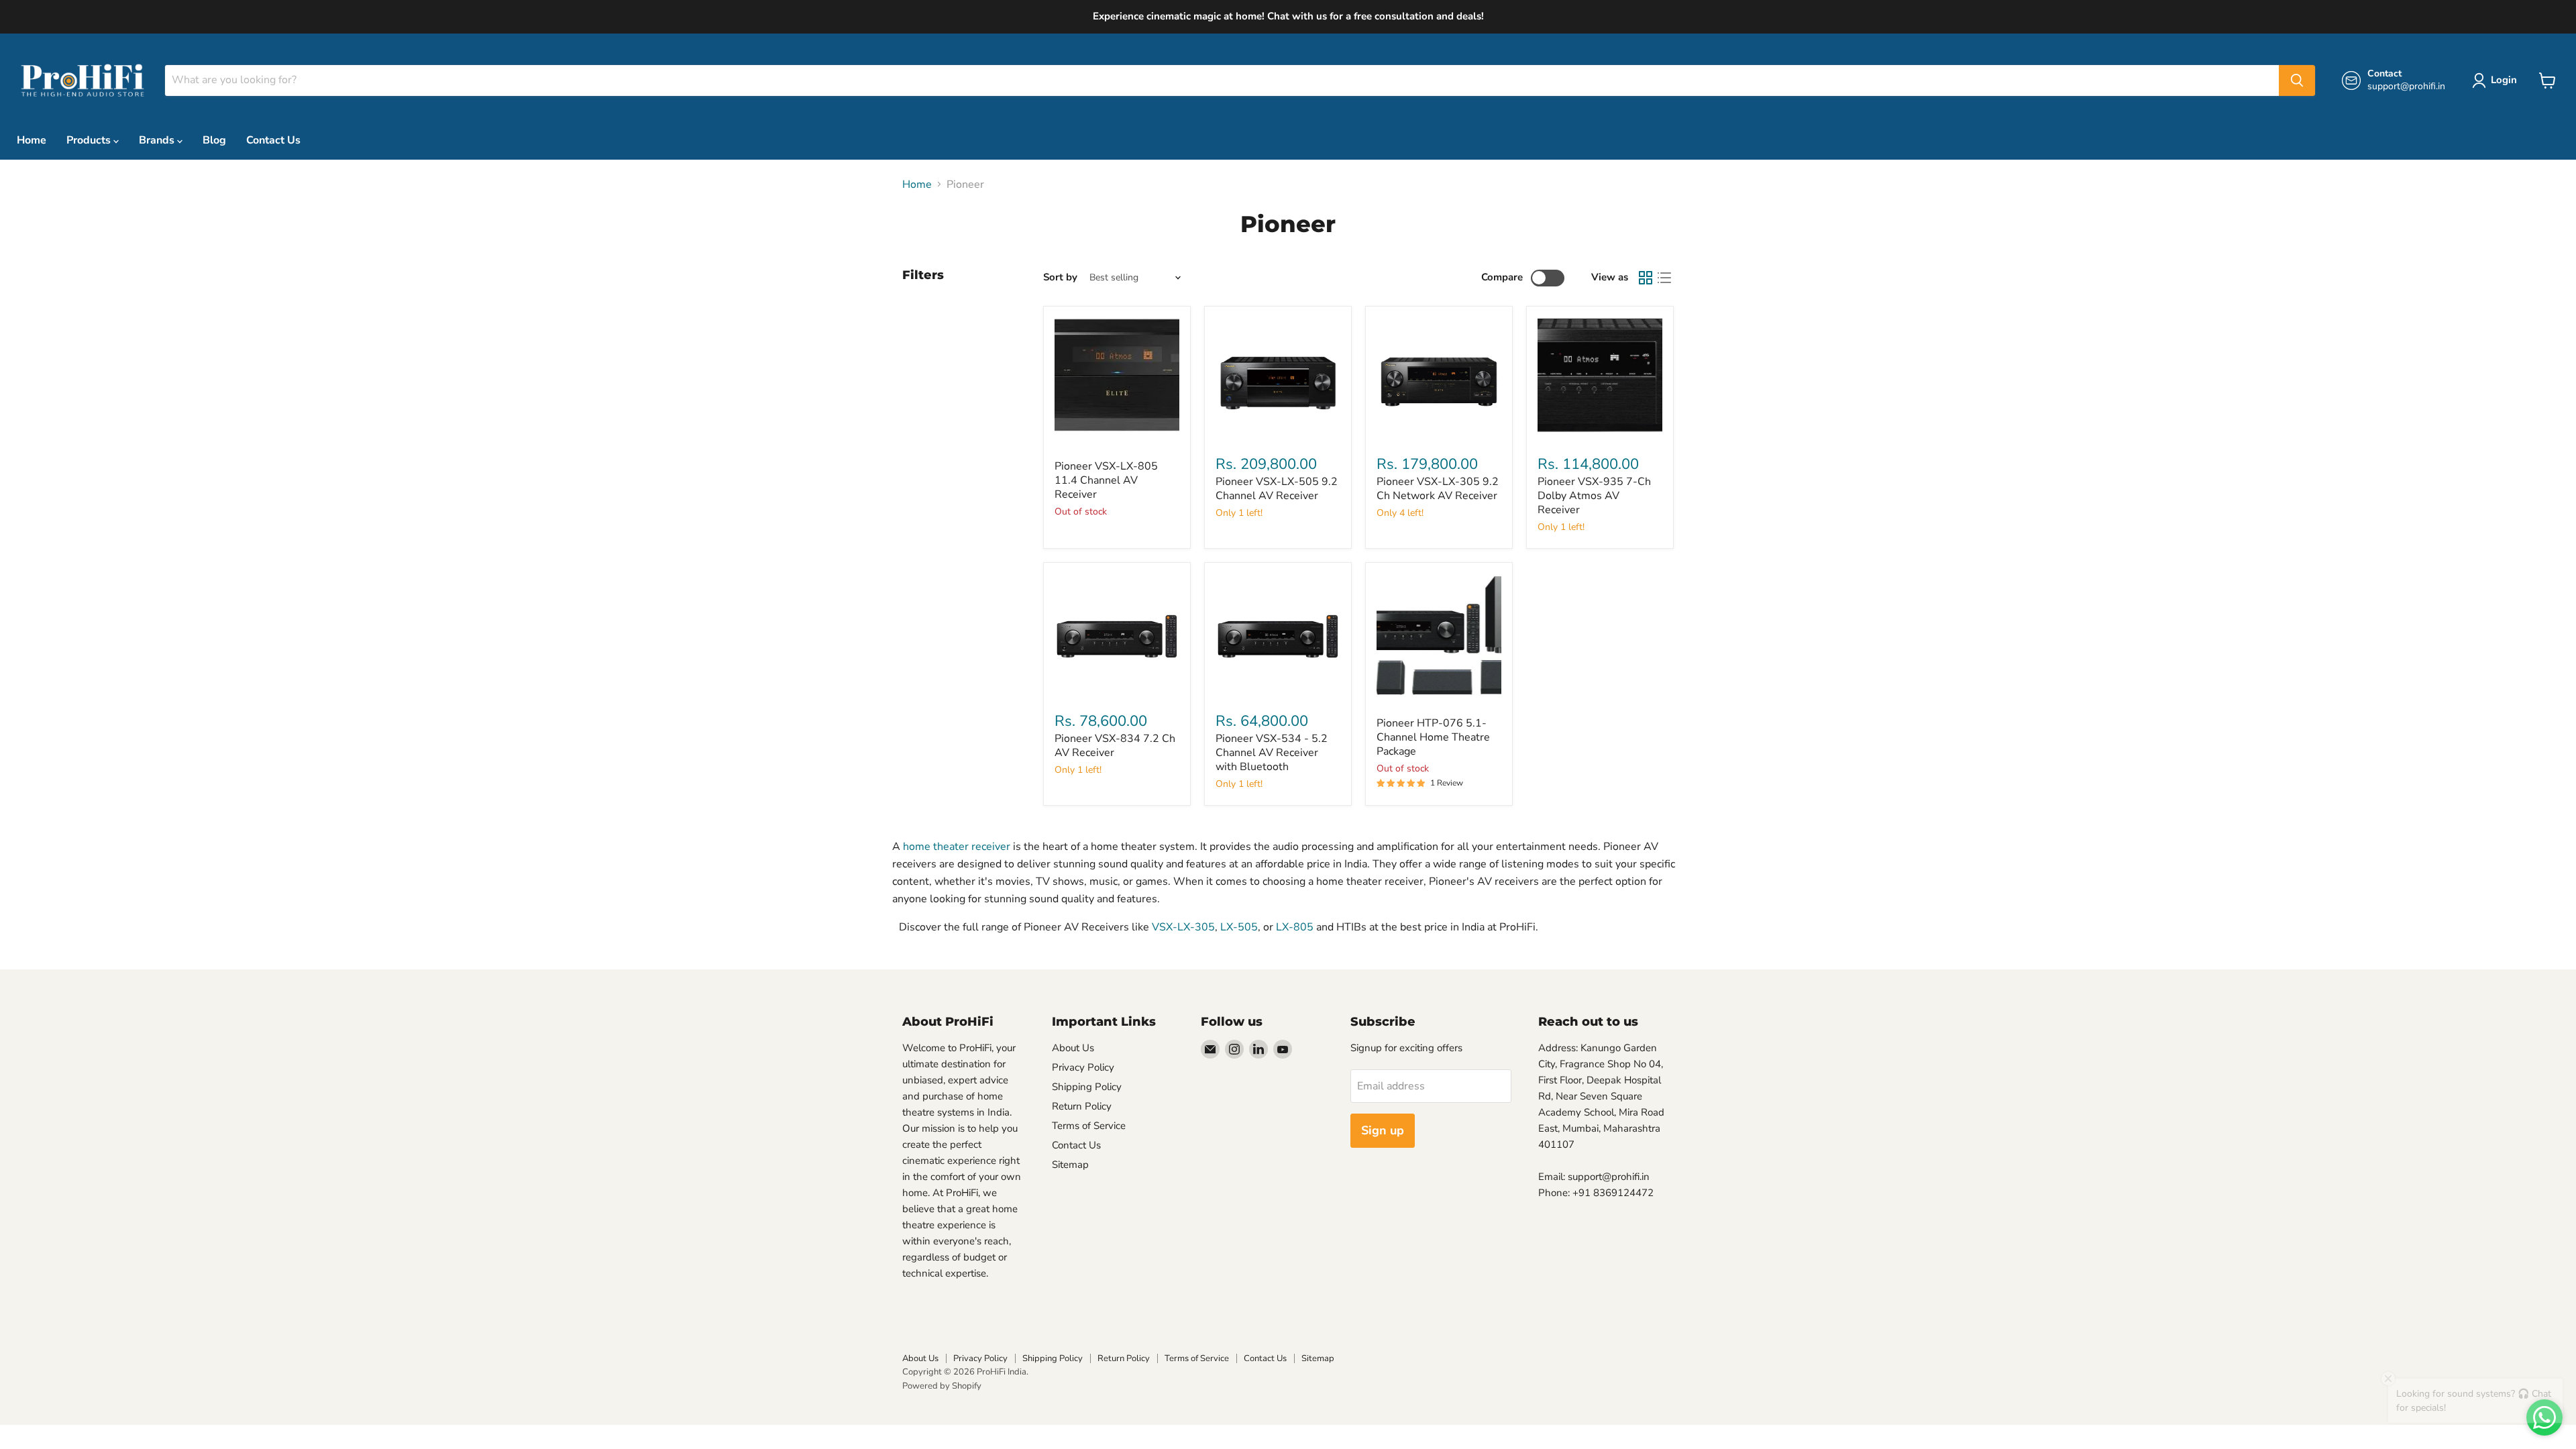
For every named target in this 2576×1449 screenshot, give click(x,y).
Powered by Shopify (942, 1386)
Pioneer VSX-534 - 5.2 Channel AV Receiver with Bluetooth (1272, 753)
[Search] (2297, 80)
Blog (214, 140)
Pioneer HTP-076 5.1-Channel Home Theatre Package (1433, 737)
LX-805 (1295, 927)
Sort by (1060, 277)
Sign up (1383, 1130)
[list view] (1664, 278)
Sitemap (1070, 1165)
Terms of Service (1089, 1126)
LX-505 (1239, 927)
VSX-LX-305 (1183, 927)
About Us (1073, 1048)
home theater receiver (957, 847)
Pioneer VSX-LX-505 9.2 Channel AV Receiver (1277, 489)
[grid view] (1646, 278)
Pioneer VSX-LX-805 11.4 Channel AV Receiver (1106, 480)
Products (90, 140)
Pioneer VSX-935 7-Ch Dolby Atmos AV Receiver (1594, 496)
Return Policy (1082, 1106)
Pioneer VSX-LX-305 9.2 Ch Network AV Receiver (1438, 489)
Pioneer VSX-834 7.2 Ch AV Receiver (1115, 746)
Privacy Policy (1083, 1067)
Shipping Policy (1087, 1087)
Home (32, 140)
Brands (158, 140)
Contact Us (273, 140)
